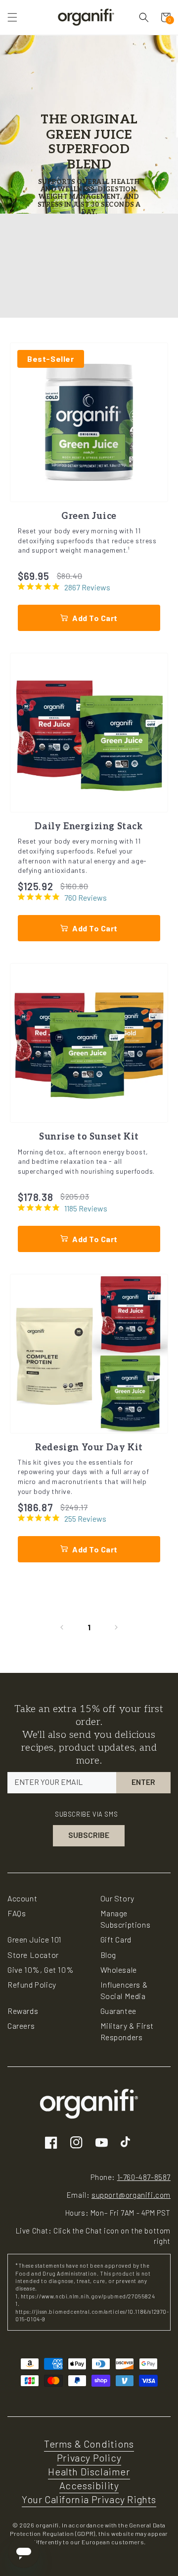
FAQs (17, 1913)
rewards (23, 2011)
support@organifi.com (131, 2195)
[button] (12, 17)
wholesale (119, 1970)
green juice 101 (35, 1939)
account (22, 1898)
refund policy (32, 1984)
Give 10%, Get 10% (41, 1970)
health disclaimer (89, 2471)
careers (21, 2026)
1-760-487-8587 (144, 2177)
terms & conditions (89, 2444)
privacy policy (89, 2458)
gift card (116, 1939)
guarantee (118, 2011)
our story (117, 1898)
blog (108, 1955)
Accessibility (89, 2485)
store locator (33, 1955)
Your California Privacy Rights (89, 2499)
